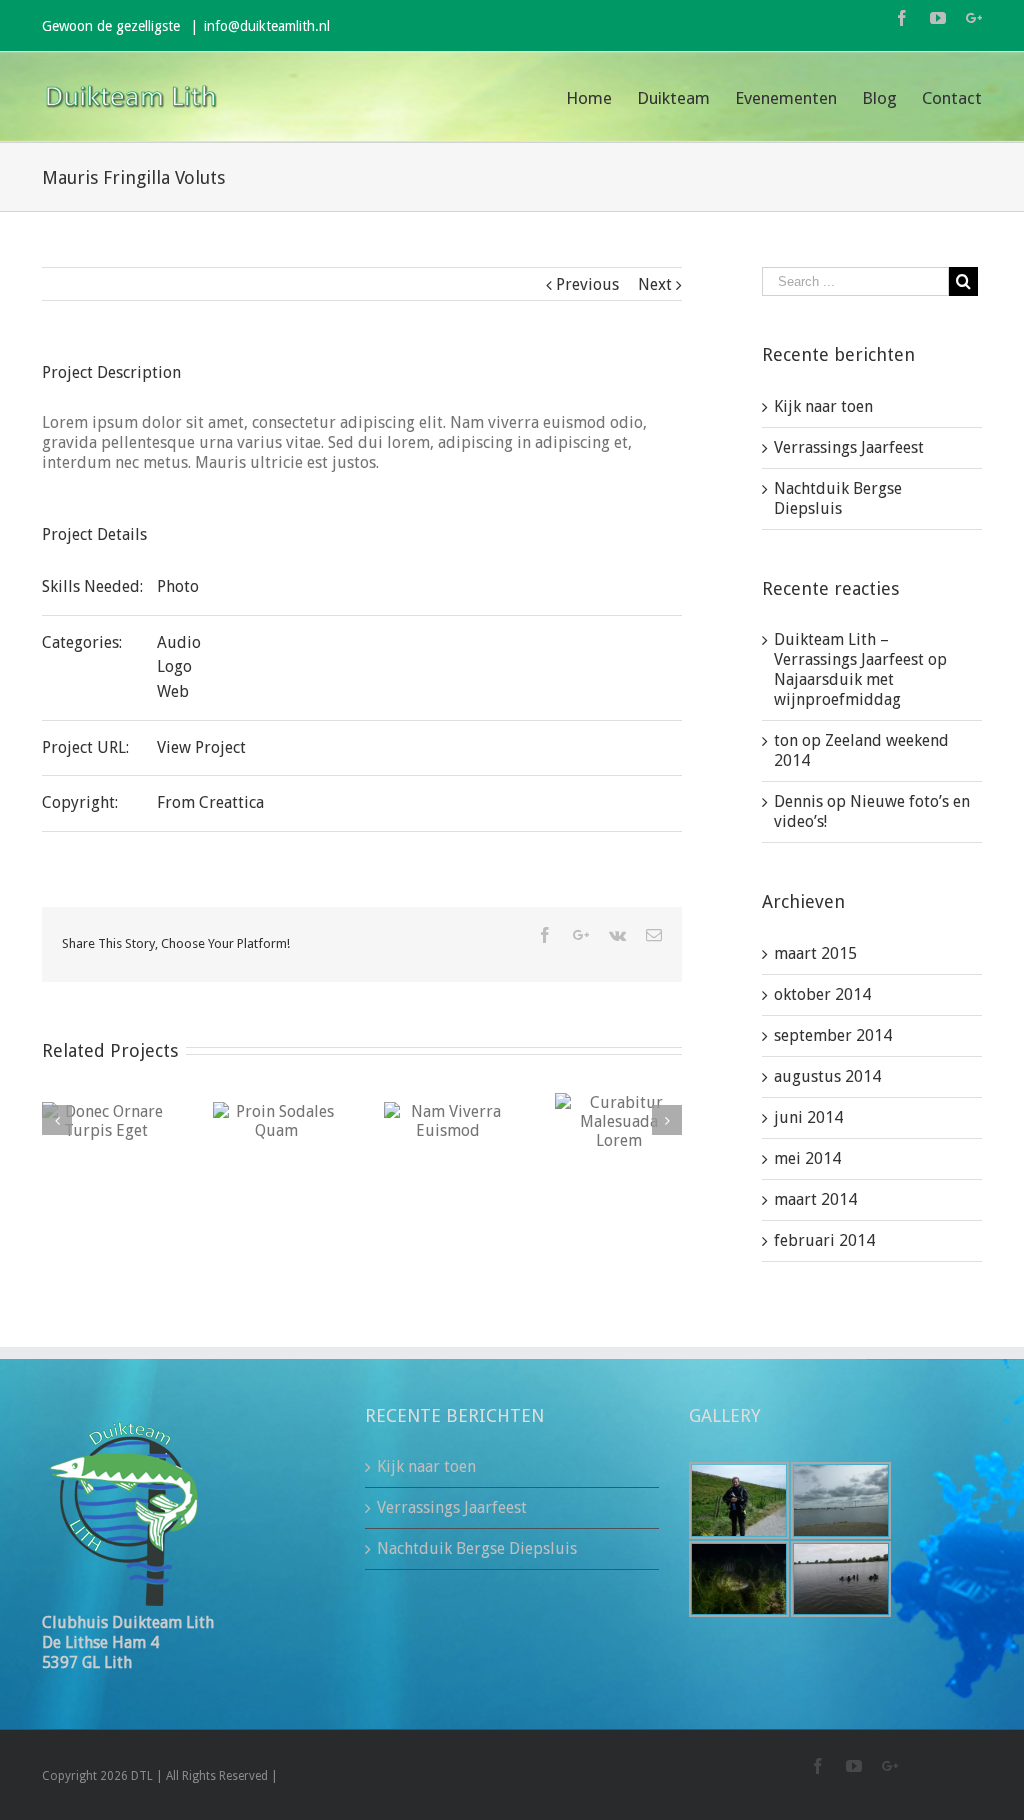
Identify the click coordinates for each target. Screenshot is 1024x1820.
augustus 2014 (827, 1076)
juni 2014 (808, 1117)
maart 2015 (815, 953)
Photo (178, 586)
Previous (587, 284)
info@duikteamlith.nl (267, 26)
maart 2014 (815, 1199)
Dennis (798, 801)
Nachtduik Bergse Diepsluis (838, 498)
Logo (174, 666)
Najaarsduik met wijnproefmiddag (837, 689)
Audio (179, 642)
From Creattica (210, 802)
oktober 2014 (822, 994)
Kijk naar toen (823, 406)
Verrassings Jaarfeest (849, 447)
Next (655, 284)
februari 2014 (824, 1240)
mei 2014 (807, 1158)
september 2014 (833, 1035)
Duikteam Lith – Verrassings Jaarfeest (849, 649)
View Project (201, 747)
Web (173, 691)
